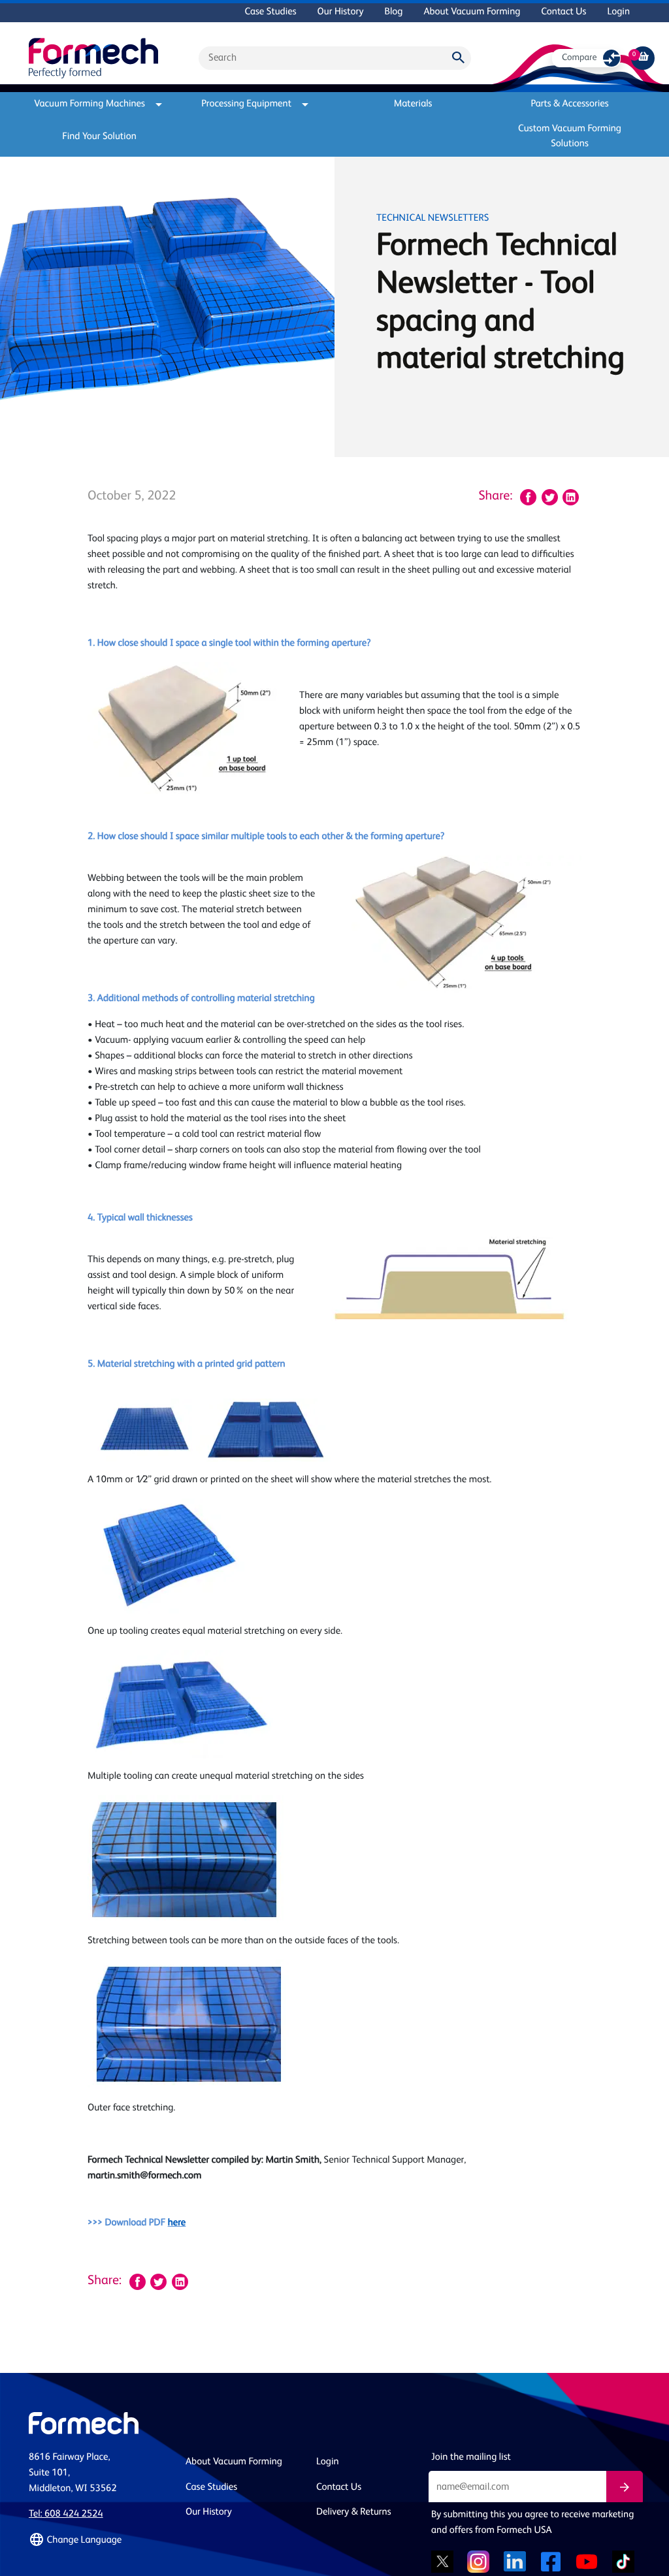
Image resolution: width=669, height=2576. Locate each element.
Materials (413, 104)
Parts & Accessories (569, 104)
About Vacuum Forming (472, 12)
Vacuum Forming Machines (90, 104)
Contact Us (563, 12)
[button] (99, 2540)
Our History (341, 12)
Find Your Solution (99, 137)
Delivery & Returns (354, 2512)
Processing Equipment (246, 104)
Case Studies (270, 12)
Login (618, 12)
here (177, 2223)
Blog (393, 12)
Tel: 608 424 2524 (66, 2514)
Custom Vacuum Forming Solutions (570, 136)
